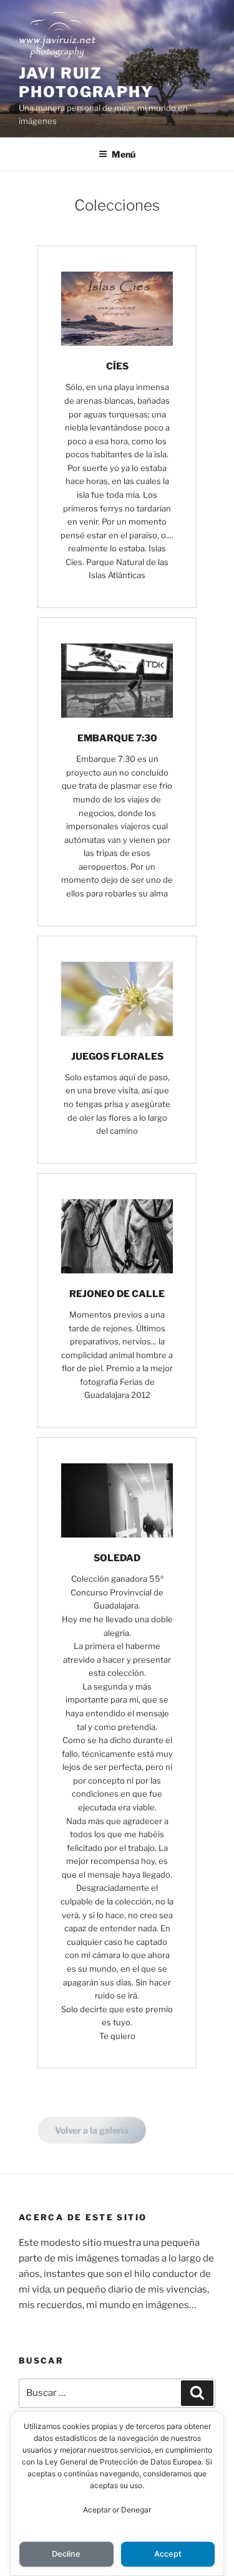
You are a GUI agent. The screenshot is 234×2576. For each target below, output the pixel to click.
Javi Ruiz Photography (86, 83)
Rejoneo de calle (117, 1294)
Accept (168, 2554)
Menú (124, 154)
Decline (66, 2554)
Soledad (117, 1558)
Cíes (117, 366)
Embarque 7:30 (117, 738)
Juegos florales (117, 1057)
